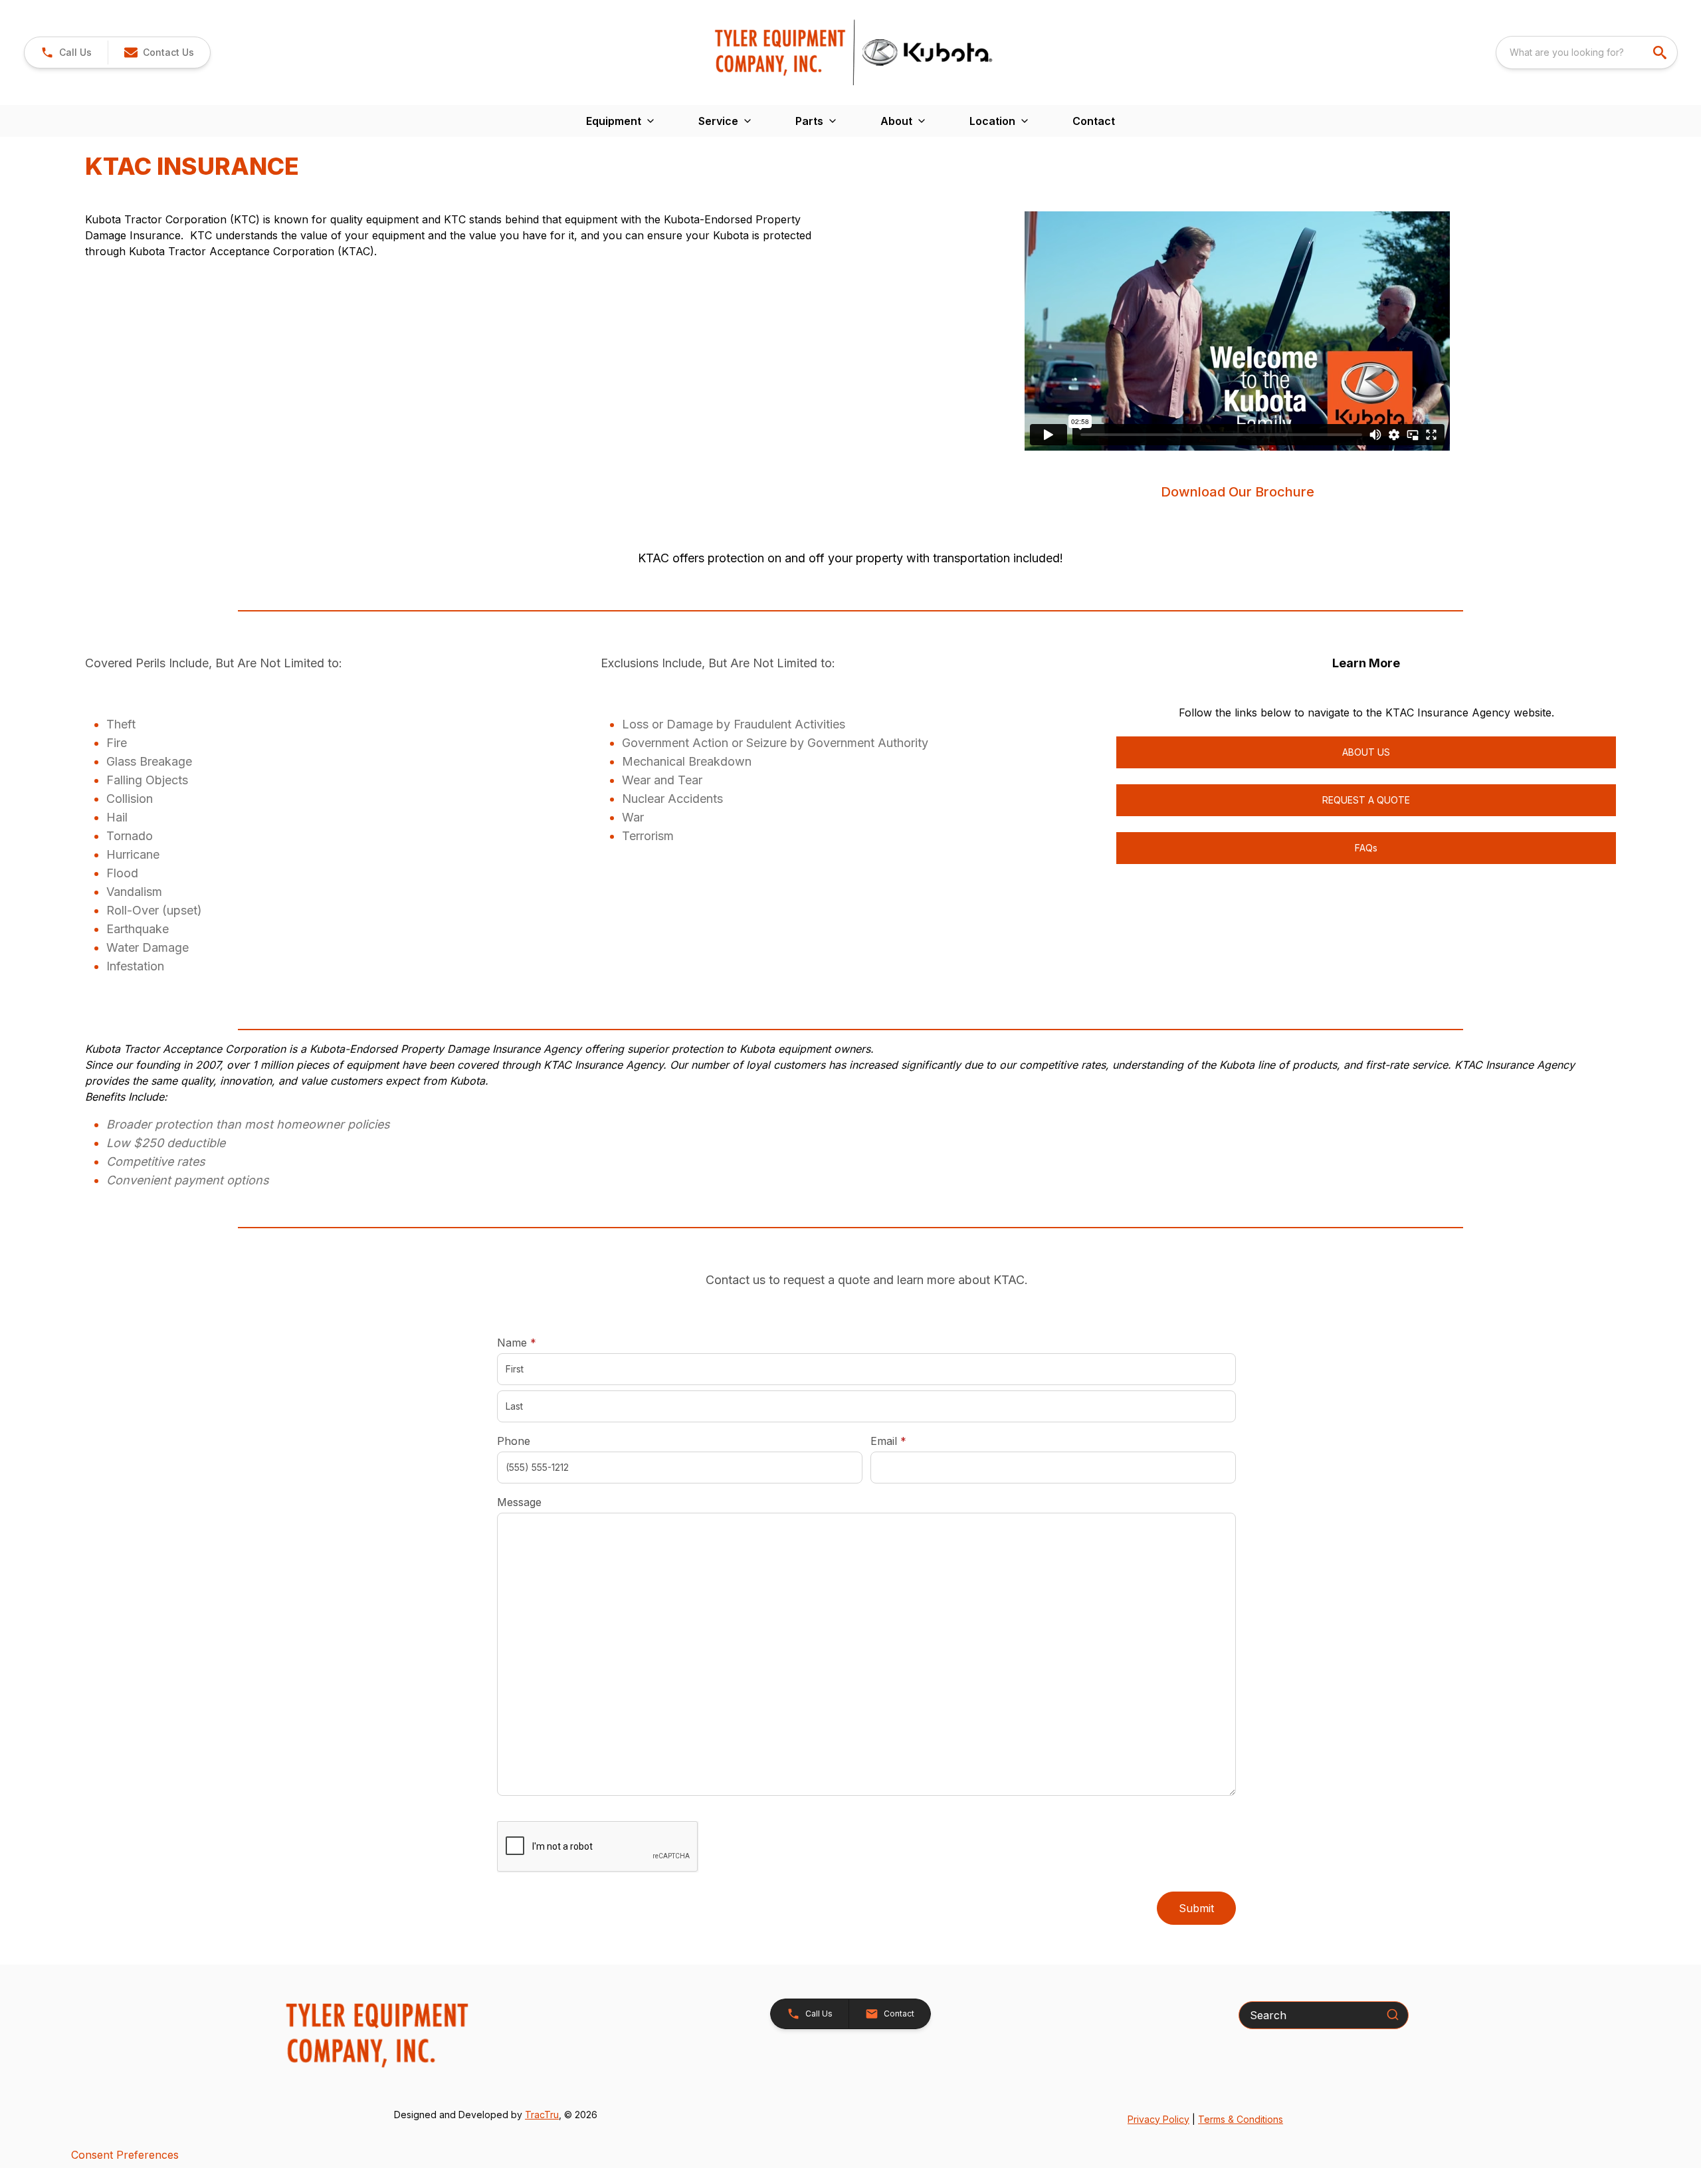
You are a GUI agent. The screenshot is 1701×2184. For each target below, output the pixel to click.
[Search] (1393, 2015)
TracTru (542, 2115)
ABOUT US (1366, 752)
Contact (1094, 121)
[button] (66, 53)
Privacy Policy (1158, 2119)
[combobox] (1587, 53)
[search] (1661, 53)
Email (909, 1441)
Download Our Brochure (1238, 492)
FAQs (1366, 848)
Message (519, 1502)
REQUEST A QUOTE (1366, 800)
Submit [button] (1196, 1908)
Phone (514, 1441)
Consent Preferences (125, 2155)
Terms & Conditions (1241, 2119)
